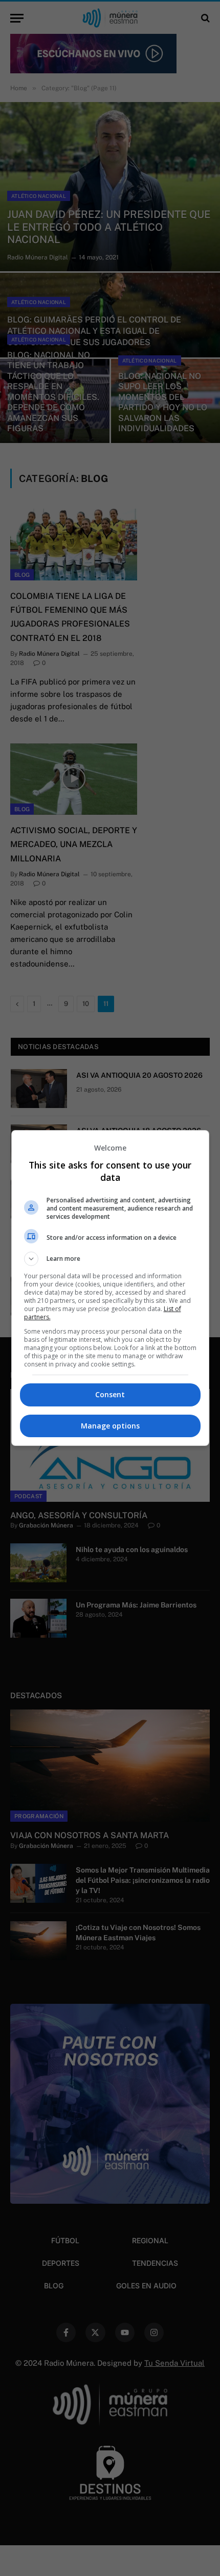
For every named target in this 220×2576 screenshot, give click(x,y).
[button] (110, 1259)
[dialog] (110, 1288)
